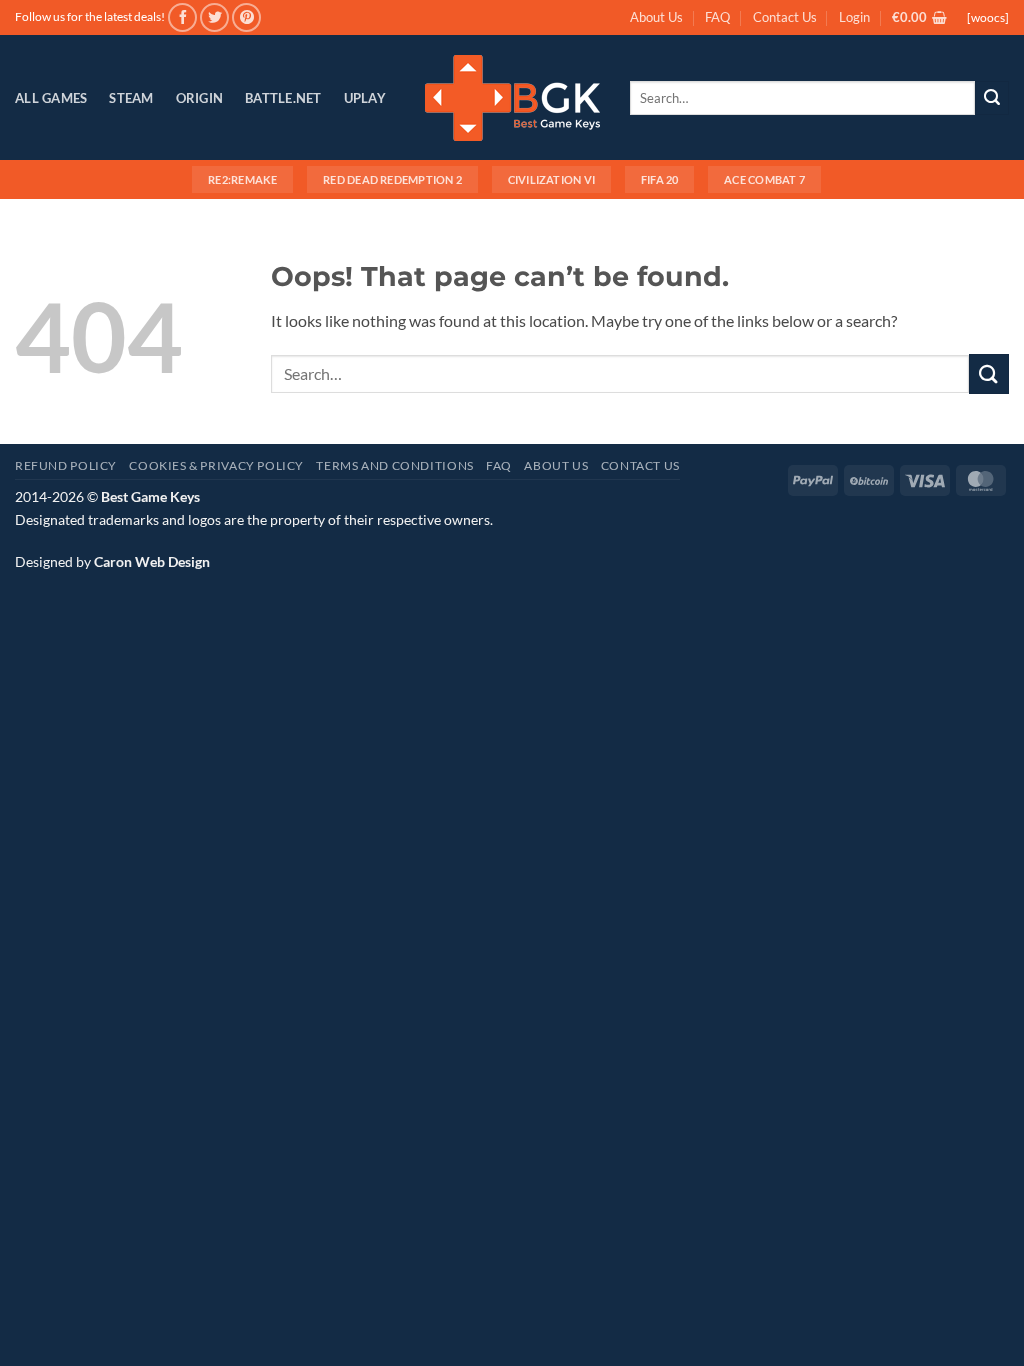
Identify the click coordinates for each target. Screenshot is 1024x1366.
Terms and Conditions (394, 465)
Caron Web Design (152, 561)
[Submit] (992, 98)
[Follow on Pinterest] (246, 17)
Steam (131, 98)
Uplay (365, 98)
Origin (200, 98)
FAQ (717, 17)
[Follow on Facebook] (182, 17)
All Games (51, 98)
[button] (854, 17)
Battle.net (283, 98)
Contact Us (785, 17)
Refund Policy (66, 465)
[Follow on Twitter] (214, 17)
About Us (656, 17)
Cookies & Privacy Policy (216, 465)
